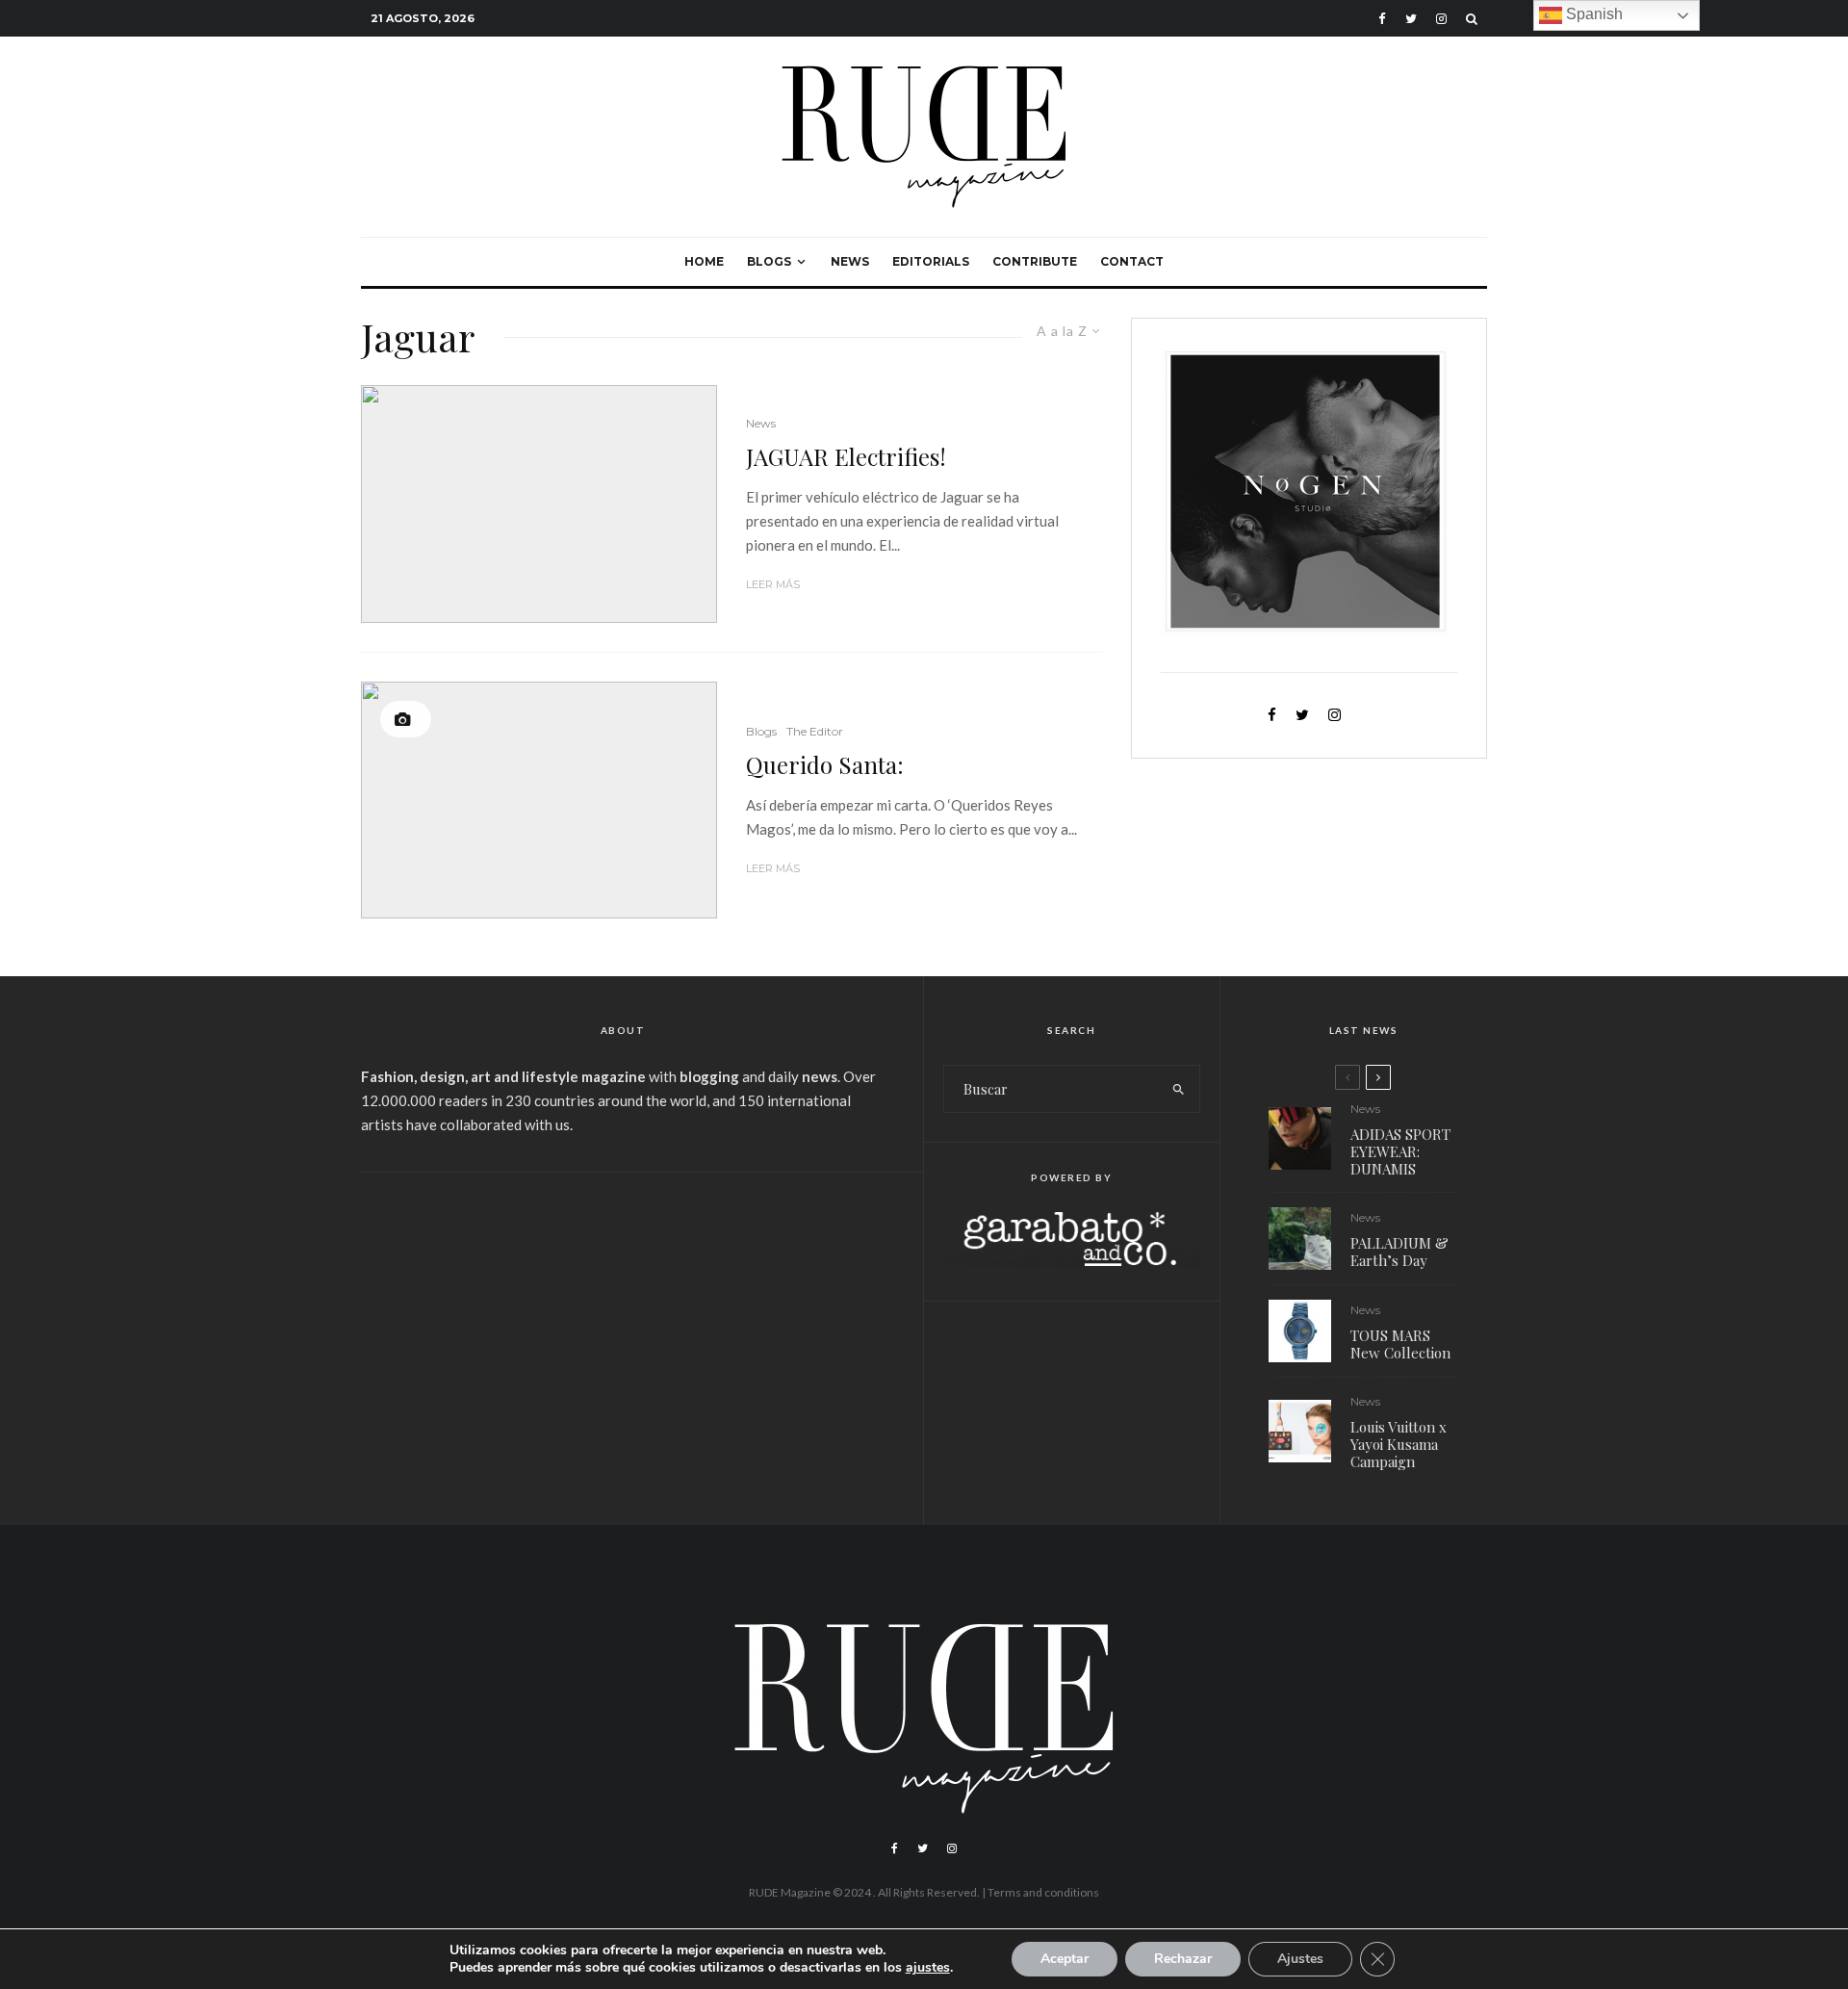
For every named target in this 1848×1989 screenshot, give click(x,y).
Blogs (769, 261)
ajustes (928, 1968)
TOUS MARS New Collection (1400, 1344)
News (850, 261)
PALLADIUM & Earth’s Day (1399, 1252)
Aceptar (1065, 1959)
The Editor (815, 731)
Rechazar (1183, 1959)
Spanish (1592, 14)
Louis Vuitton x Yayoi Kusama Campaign (1399, 1444)
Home (704, 261)
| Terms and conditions (1040, 1892)
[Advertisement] (623, 1336)
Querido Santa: (825, 765)
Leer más (773, 584)
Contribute (1035, 261)
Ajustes (1300, 1959)
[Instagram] (1441, 19)
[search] (1179, 1089)
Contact (1132, 261)
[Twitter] (1411, 19)
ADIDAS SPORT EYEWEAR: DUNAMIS (1400, 1151)
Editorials (931, 261)
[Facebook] (1382, 19)
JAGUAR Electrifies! (846, 457)
